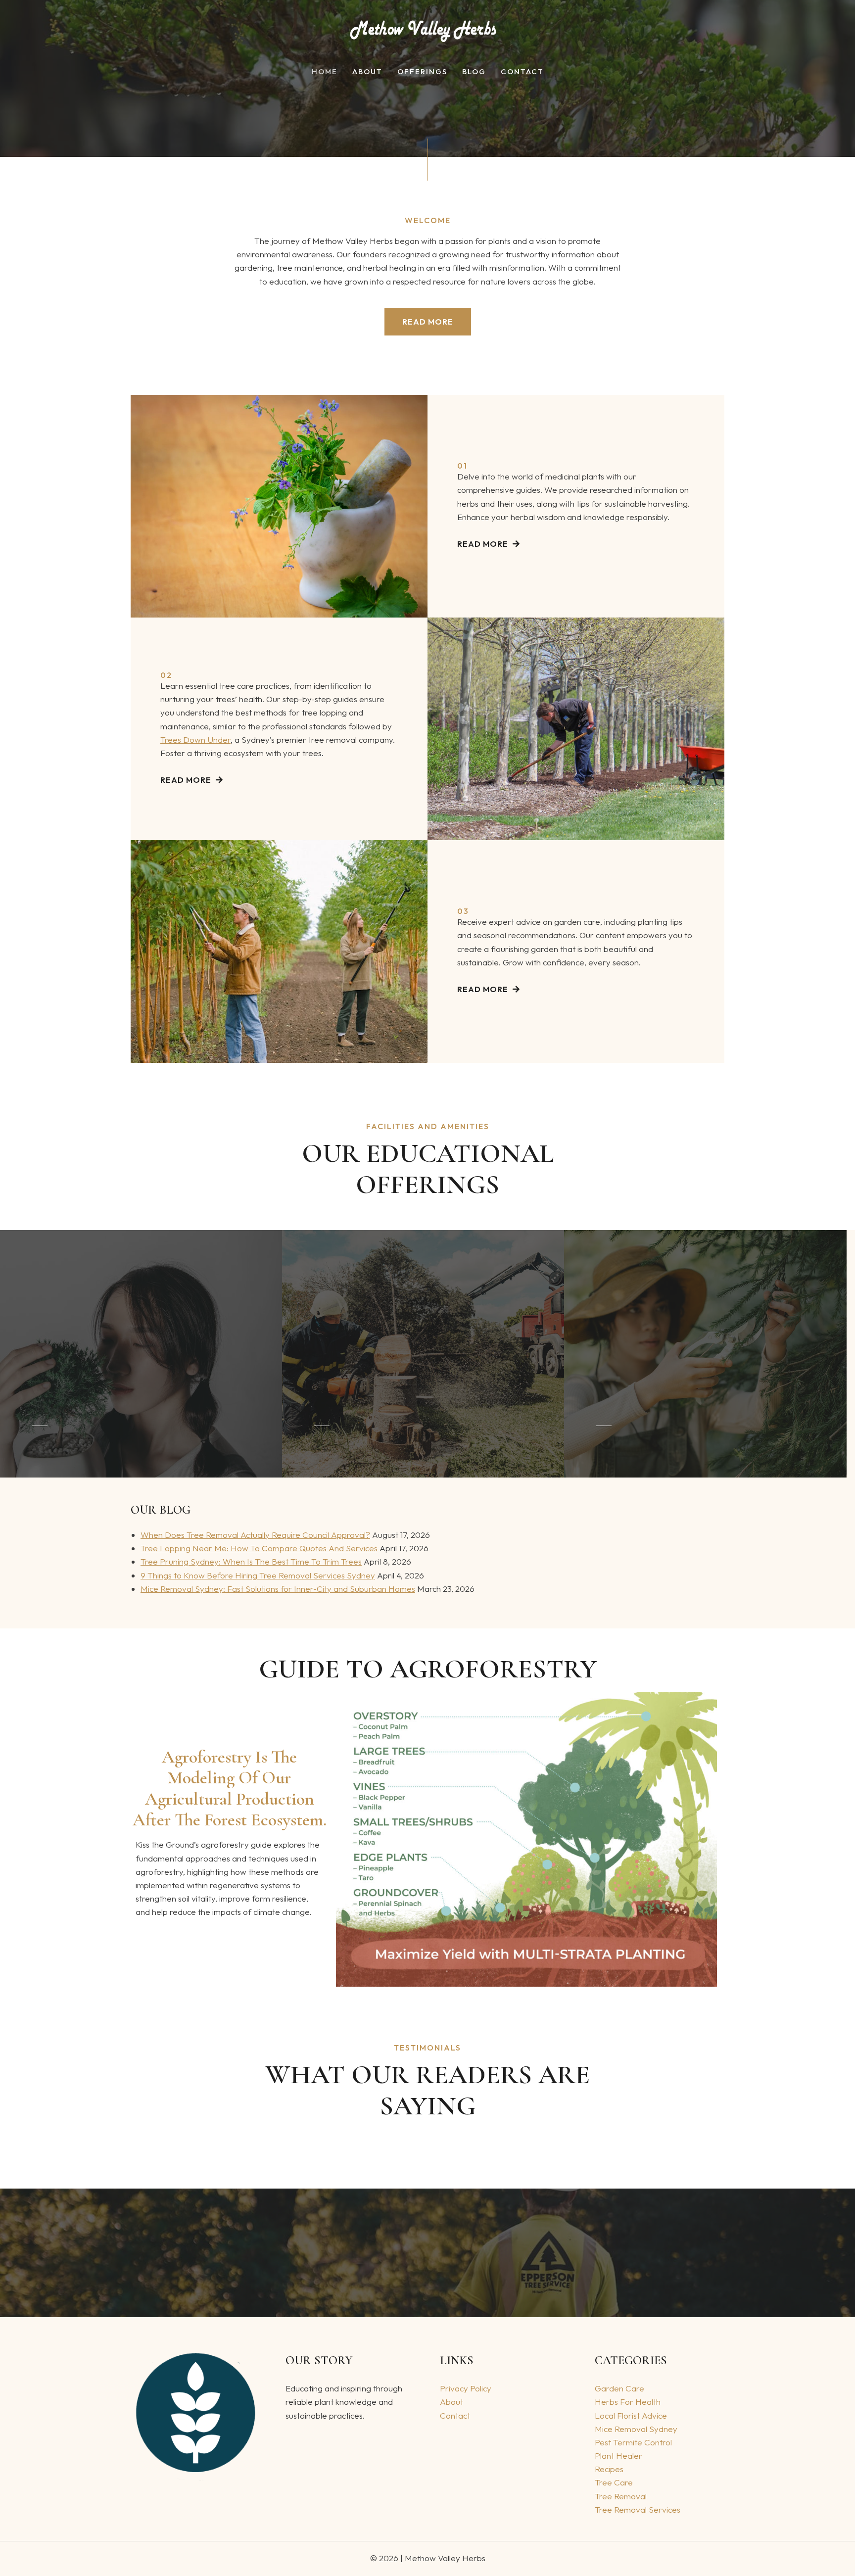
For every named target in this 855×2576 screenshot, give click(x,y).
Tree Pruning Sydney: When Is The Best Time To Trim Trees (251, 1561)
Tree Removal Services (638, 2509)
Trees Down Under (195, 739)
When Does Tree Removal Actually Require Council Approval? (255, 1535)
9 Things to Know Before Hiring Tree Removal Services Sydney (258, 1575)
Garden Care (619, 2388)
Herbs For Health (628, 2402)
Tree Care (614, 2482)
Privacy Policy (466, 2388)
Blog (474, 72)
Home (325, 72)
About (367, 72)
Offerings (422, 72)
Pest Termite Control (633, 2442)
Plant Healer (618, 2456)
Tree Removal (621, 2496)
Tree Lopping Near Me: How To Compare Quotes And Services (259, 1548)
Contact (522, 72)
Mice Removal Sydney (636, 2429)
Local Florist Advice (631, 2415)
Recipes (609, 2469)
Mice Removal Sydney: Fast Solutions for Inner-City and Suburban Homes (278, 1589)
